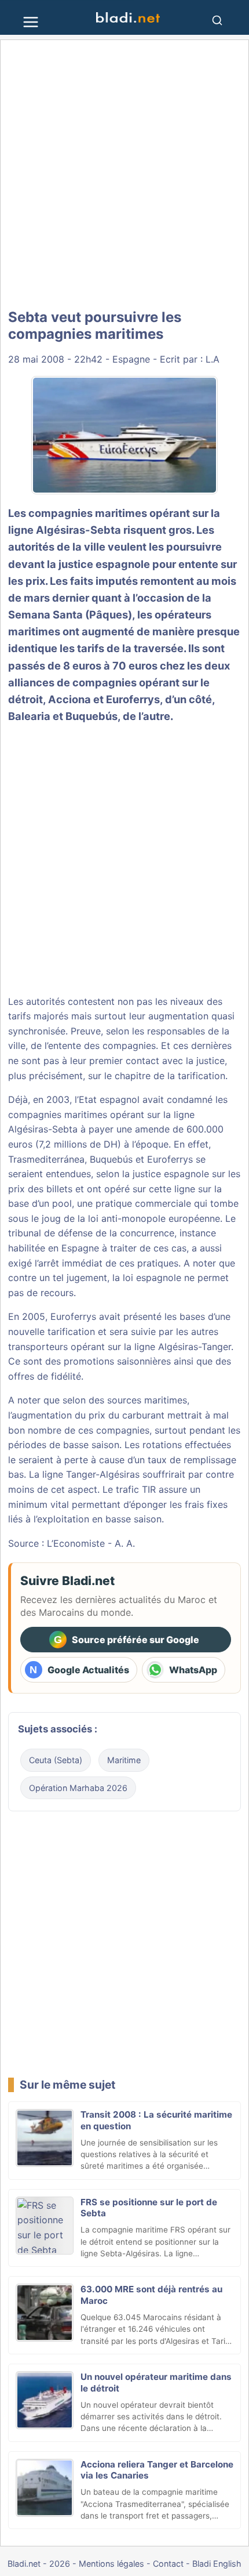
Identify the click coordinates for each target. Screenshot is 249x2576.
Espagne (131, 359)
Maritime (124, 1760)
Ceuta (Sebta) (56, 1760)
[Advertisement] (124, 175)
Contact (168, 2564)
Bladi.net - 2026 (39, 2564)
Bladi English (217, 2564)
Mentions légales (111, 2564)
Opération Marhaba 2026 (78, 1788)
